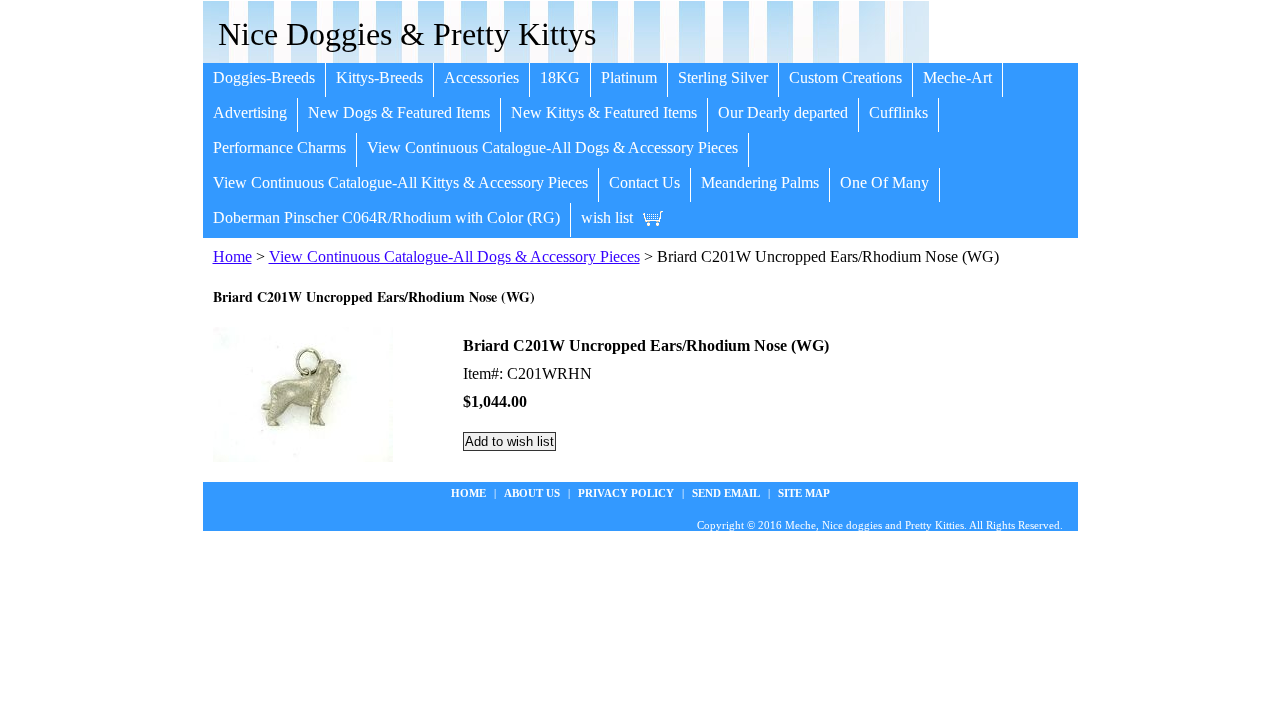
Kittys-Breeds (379, 77)
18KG (560, 77)
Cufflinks (898, 112)
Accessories (481, 77)
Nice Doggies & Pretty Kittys (407, 34)
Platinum (629, 77)
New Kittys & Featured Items (604, 112)
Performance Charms (279, 147)
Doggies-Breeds (264, 77)
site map (804, 493)
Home (232, 256)
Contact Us (644, 182)
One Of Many (884, 182)
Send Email (726, 493)
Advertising (250, 112)
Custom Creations (845, 77)
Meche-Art (957, 77)
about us (532, 493)
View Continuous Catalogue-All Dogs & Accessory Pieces (552, 147)
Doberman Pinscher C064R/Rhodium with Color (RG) (386, 217)
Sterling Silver (723, 77)
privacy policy (626, 493)
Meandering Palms (760, 182)
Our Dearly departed (783, 112)
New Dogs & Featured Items (399, 112)
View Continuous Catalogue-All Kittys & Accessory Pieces (400, 182)
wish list (607, 217)
